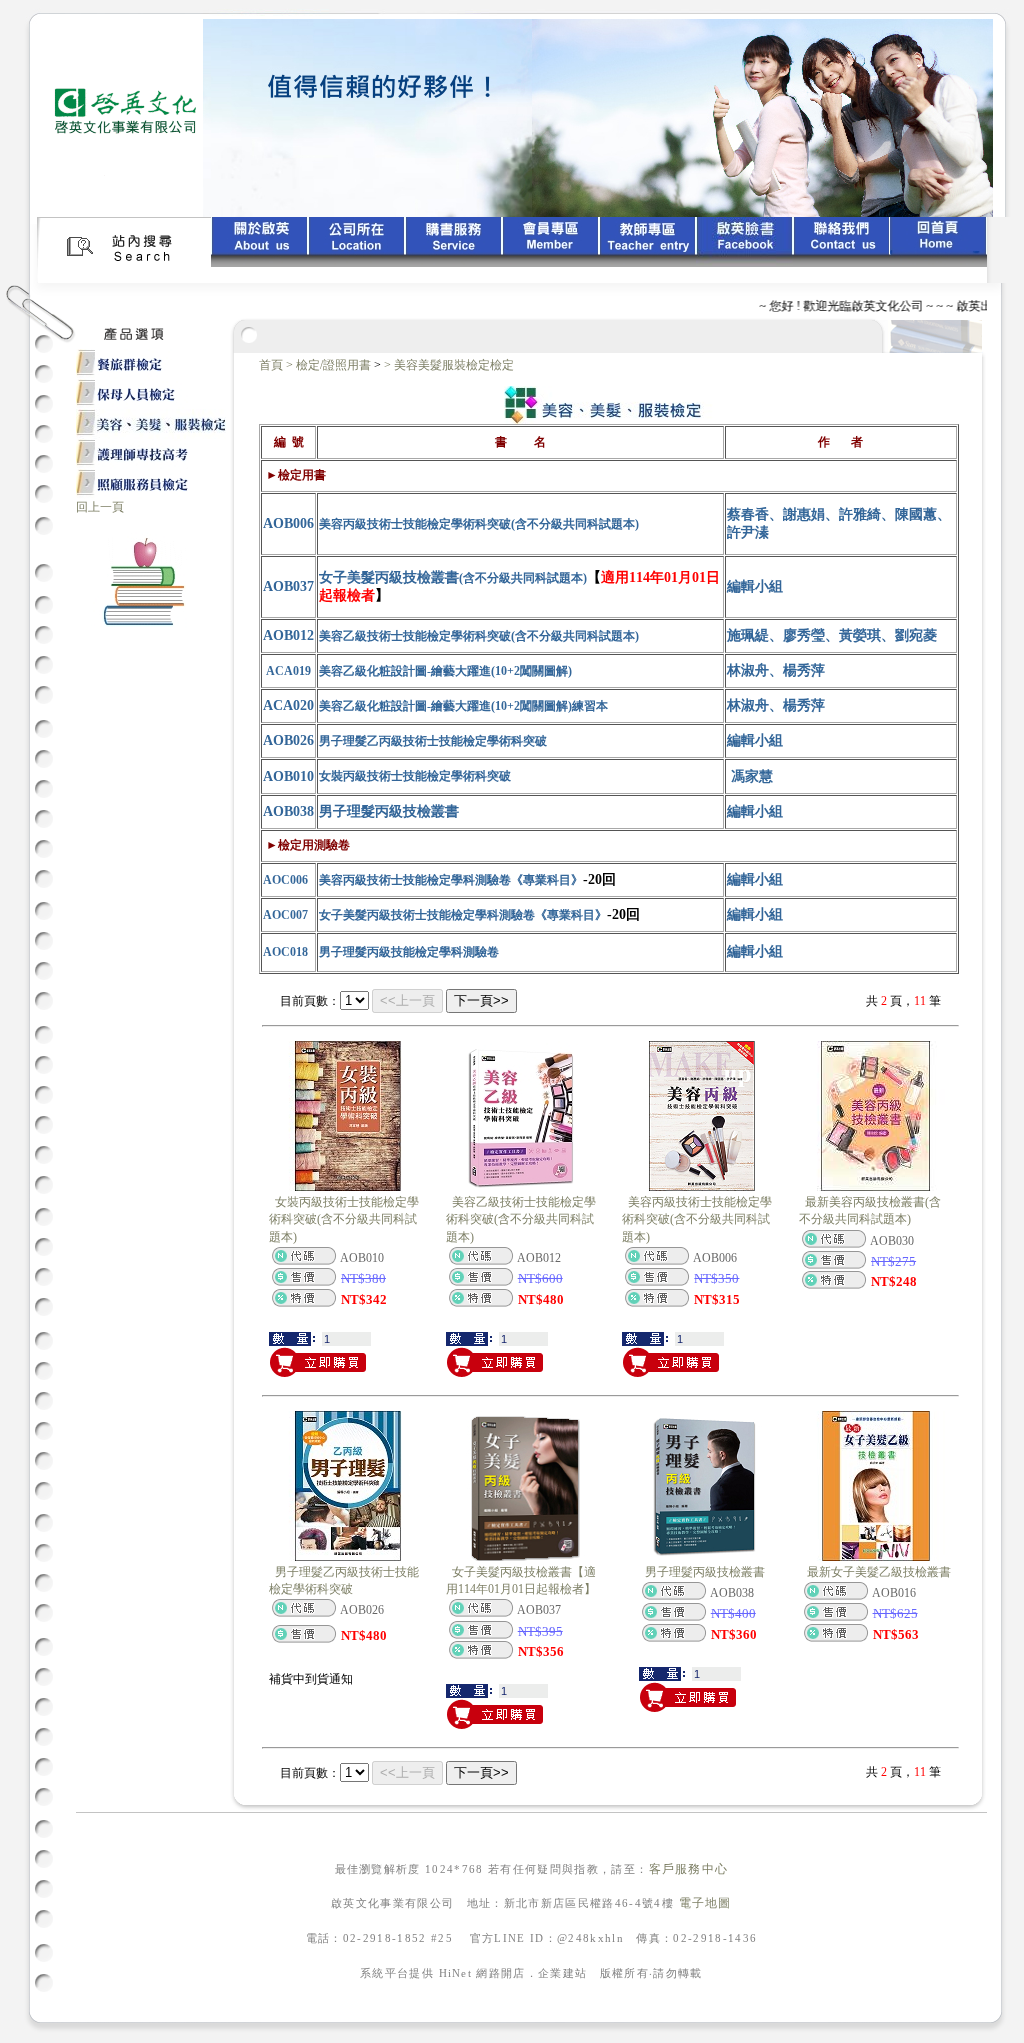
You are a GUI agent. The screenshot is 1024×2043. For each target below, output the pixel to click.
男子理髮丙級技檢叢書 (705, 1572)
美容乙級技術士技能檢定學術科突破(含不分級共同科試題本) (521, 1219)
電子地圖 (705, 1903)
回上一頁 (100, 507)
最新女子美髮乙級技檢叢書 (879, 1572)
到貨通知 (329, 1679)
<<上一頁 (407, 1000)
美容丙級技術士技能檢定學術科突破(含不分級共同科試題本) (697, 1219)
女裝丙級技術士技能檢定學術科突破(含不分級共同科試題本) (344, 1219)
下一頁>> (481, 1000)
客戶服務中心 (689, 1869)
